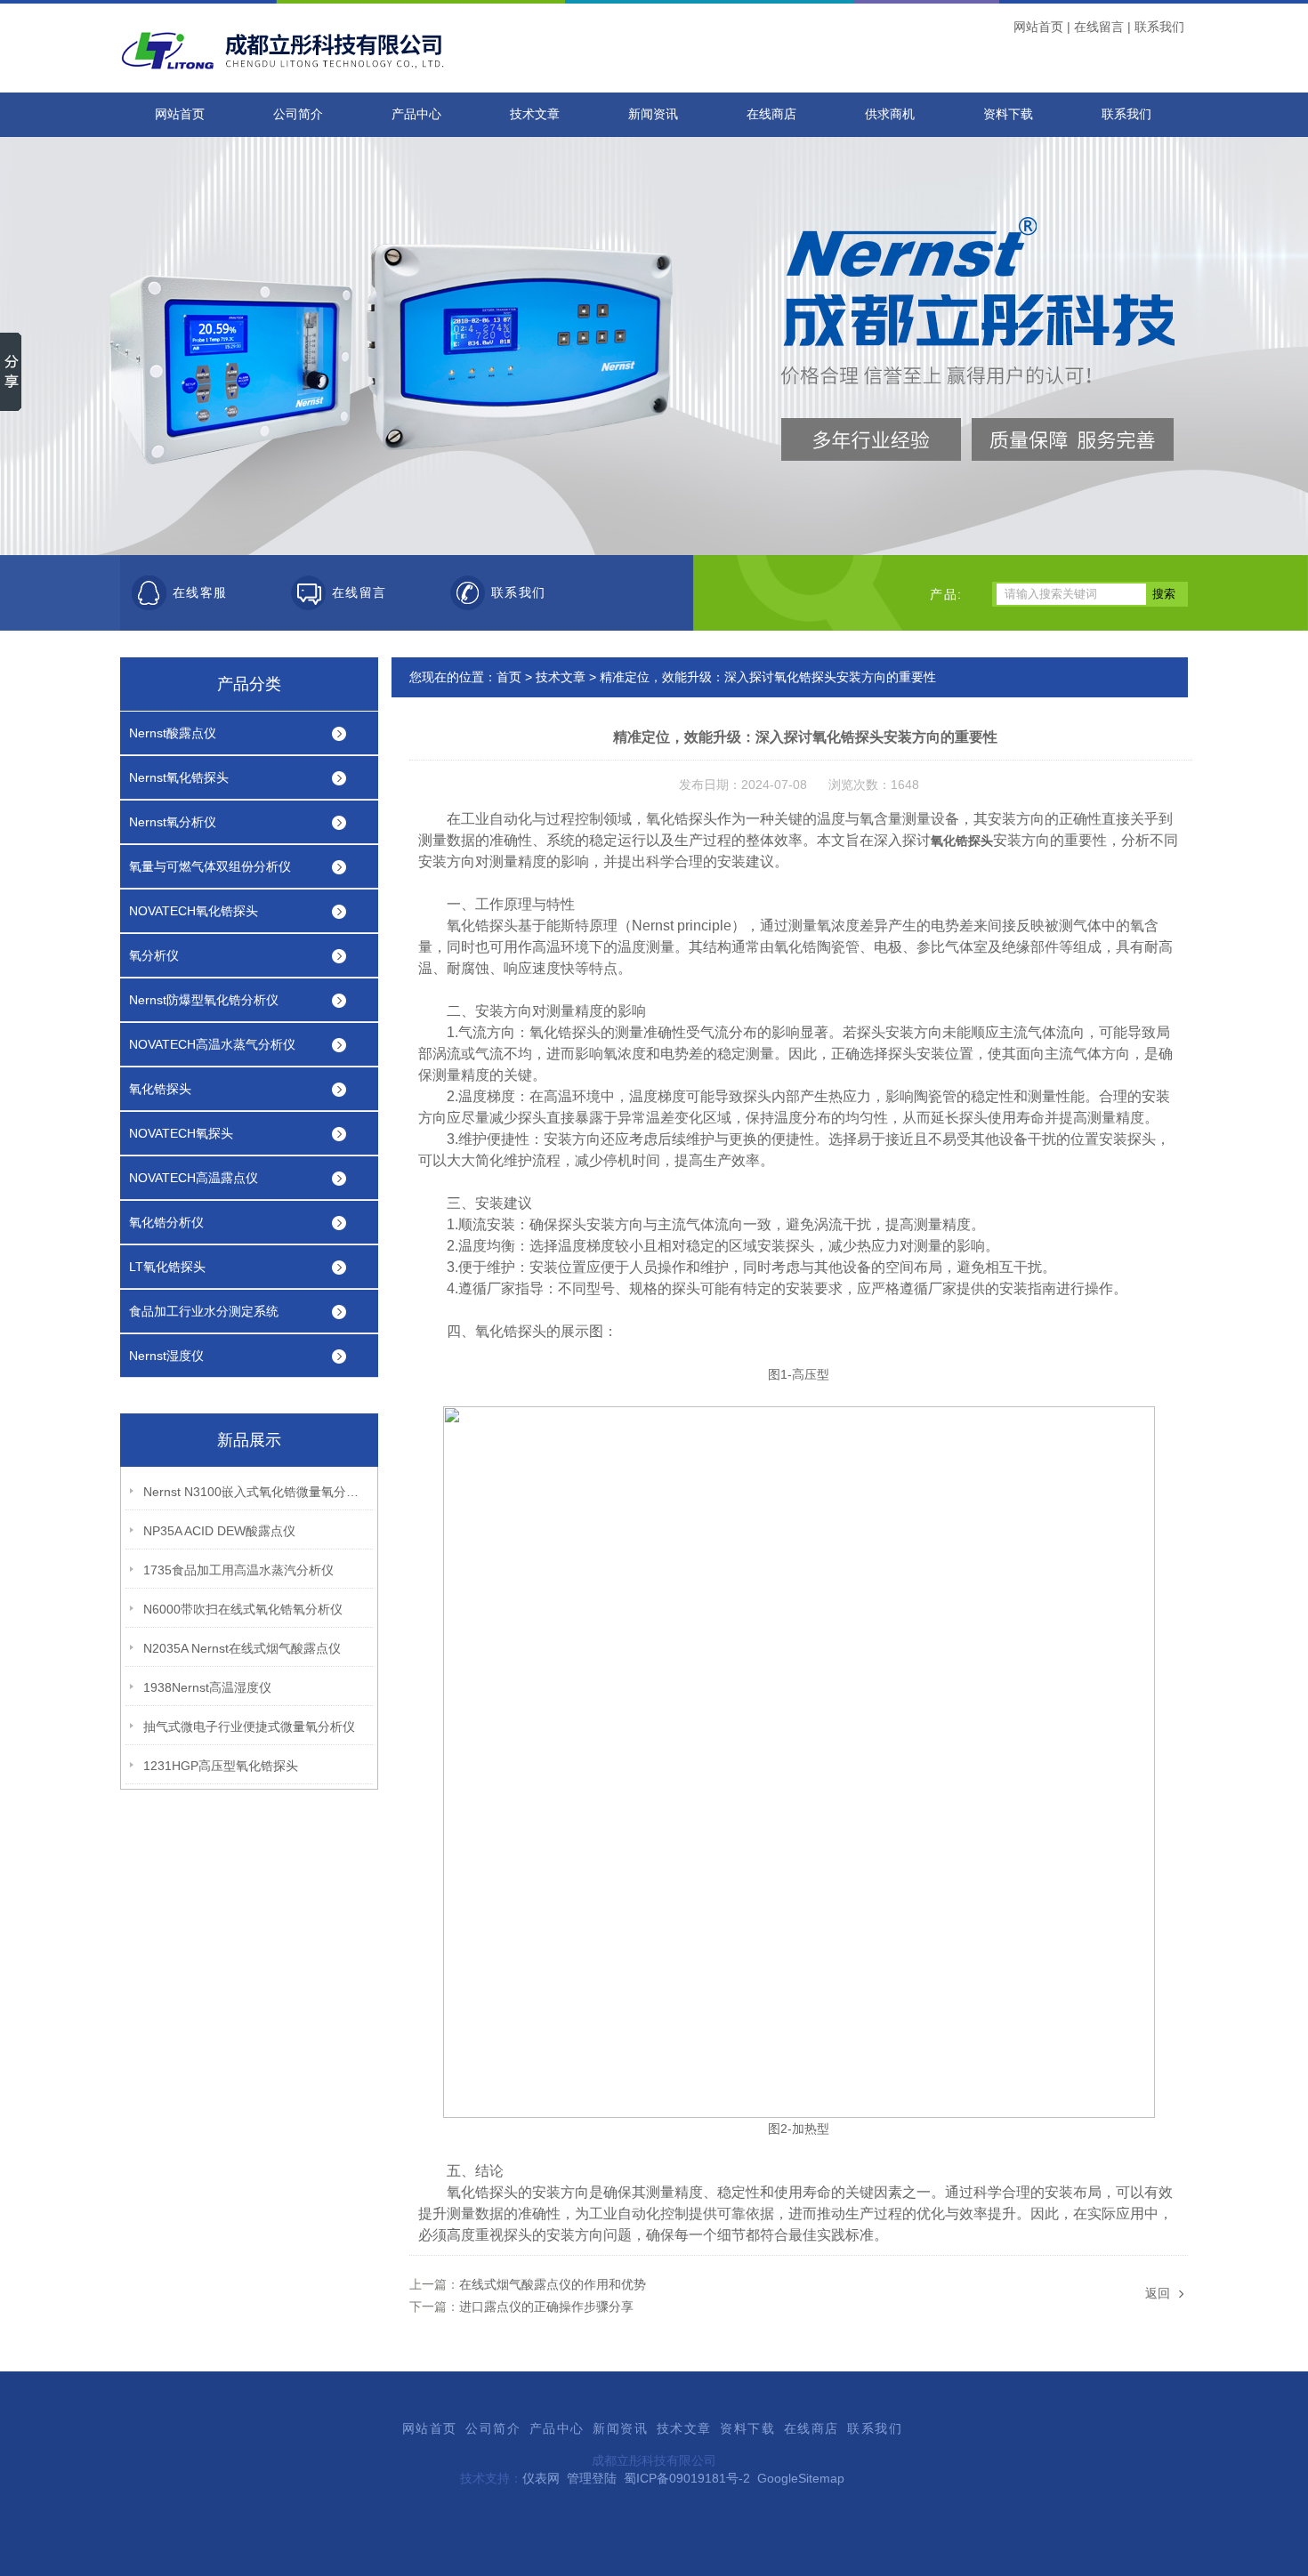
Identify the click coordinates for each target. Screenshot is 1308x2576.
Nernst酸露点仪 (173, 733)
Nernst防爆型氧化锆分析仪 (204, 1000)
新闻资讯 (653, 114)
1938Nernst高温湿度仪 (207, 1687)
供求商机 (890, 114)
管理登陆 (592, 2478)
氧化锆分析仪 (166, 1222)
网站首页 (1038, 27)
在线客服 (200, 593)
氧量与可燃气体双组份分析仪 (210, 866)
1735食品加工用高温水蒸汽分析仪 (238, 1570)
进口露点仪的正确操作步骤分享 (546, 2306)
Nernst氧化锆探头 (179, 777)
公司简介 (298, 114)
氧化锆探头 (160, 1089)
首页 (509, 677)
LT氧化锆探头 (167, 1267)
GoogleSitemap (801, 2478)
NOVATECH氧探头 (181, 1133)
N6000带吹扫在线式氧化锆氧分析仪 (243, 1609)
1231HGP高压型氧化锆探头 (221, 1766)
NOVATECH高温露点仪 (194, 1178)
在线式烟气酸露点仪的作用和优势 (553, 2284)
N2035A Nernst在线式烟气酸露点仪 (242, 1648)
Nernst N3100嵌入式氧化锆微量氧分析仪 (254, 1492)
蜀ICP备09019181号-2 (687, 2478)
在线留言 (1099, 27)
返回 (1158, 2293)
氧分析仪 (154, 955)
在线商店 (771, 114)
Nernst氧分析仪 (173, 822)
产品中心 (416, 114)
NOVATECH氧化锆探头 (194, 911)
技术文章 (535, 114)
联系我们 (1159, 27)
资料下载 (1008, 114)
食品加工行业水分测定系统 (204, 1311)
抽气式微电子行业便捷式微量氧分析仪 (249, 1727)
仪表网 (541, 2478)
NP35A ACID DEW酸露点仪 (219, 1531)
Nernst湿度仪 (166, 1356)
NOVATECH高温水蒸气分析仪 (212, 1044)
